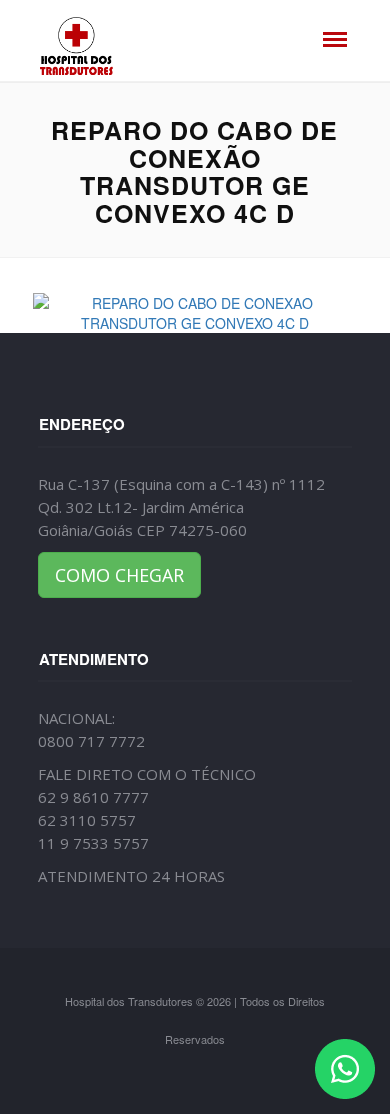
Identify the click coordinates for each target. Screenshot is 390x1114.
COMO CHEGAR (119, 575)
